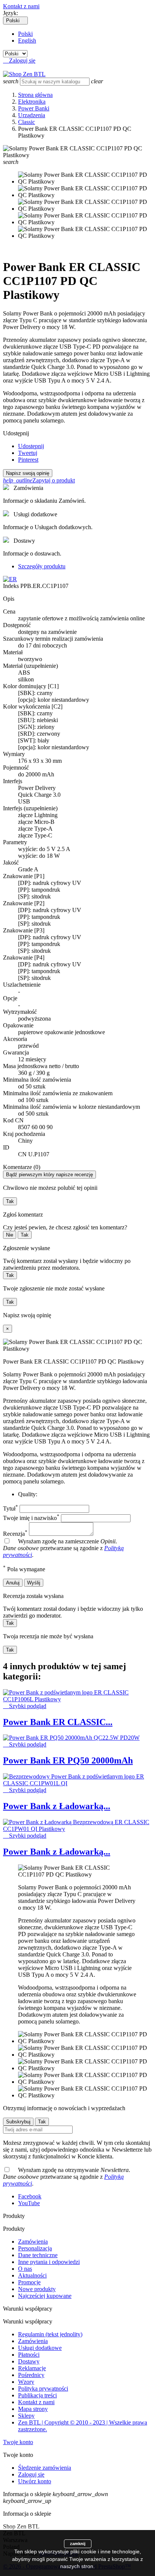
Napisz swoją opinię (28, 473)
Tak (10, 1201)
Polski (25, 34)
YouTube (29, 2203)
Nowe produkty (37, 2289)
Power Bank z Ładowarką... (57, 1806)
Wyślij (34, 1583)
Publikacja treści (37, 2395)
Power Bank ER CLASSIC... (58, 1722)
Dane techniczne (38, 2255)
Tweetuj (28, 453)
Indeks (12, 586)
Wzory (26, 2382)
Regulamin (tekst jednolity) (50, 2334)
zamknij (78, 2544)
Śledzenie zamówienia (45, 2468)
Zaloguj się (31, 2474)
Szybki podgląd (25, 1706)
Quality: (28, 1494)
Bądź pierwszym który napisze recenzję (49, 1175)
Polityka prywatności (43, 2389)
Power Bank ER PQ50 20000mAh (68, 1760)
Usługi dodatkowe (40, 2348)
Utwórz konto (35, 2481)
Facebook (30, 2196)
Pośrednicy (31, 2375)
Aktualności (32, 2275)
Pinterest (28, 460)
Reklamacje (32, 2368)
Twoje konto (18, 2442)
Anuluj (13, 1583)
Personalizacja (35, 2248)
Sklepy (26, 2416)
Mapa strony (33, 2409)
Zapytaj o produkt (39, 480)
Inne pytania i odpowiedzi (49, 2262)
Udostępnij (31, 446)
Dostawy (29, 2361)
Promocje (29, 2282)
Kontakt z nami (21, 6)
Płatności (29, 2355)
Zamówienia (33, 2242)
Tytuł (11, 1508)
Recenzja (15, 1534)
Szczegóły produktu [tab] (42, 566)
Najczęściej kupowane (45, 2296)
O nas (25, 2269)
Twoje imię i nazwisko (31, 1518)
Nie (10, 1235)
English (27, 41)
